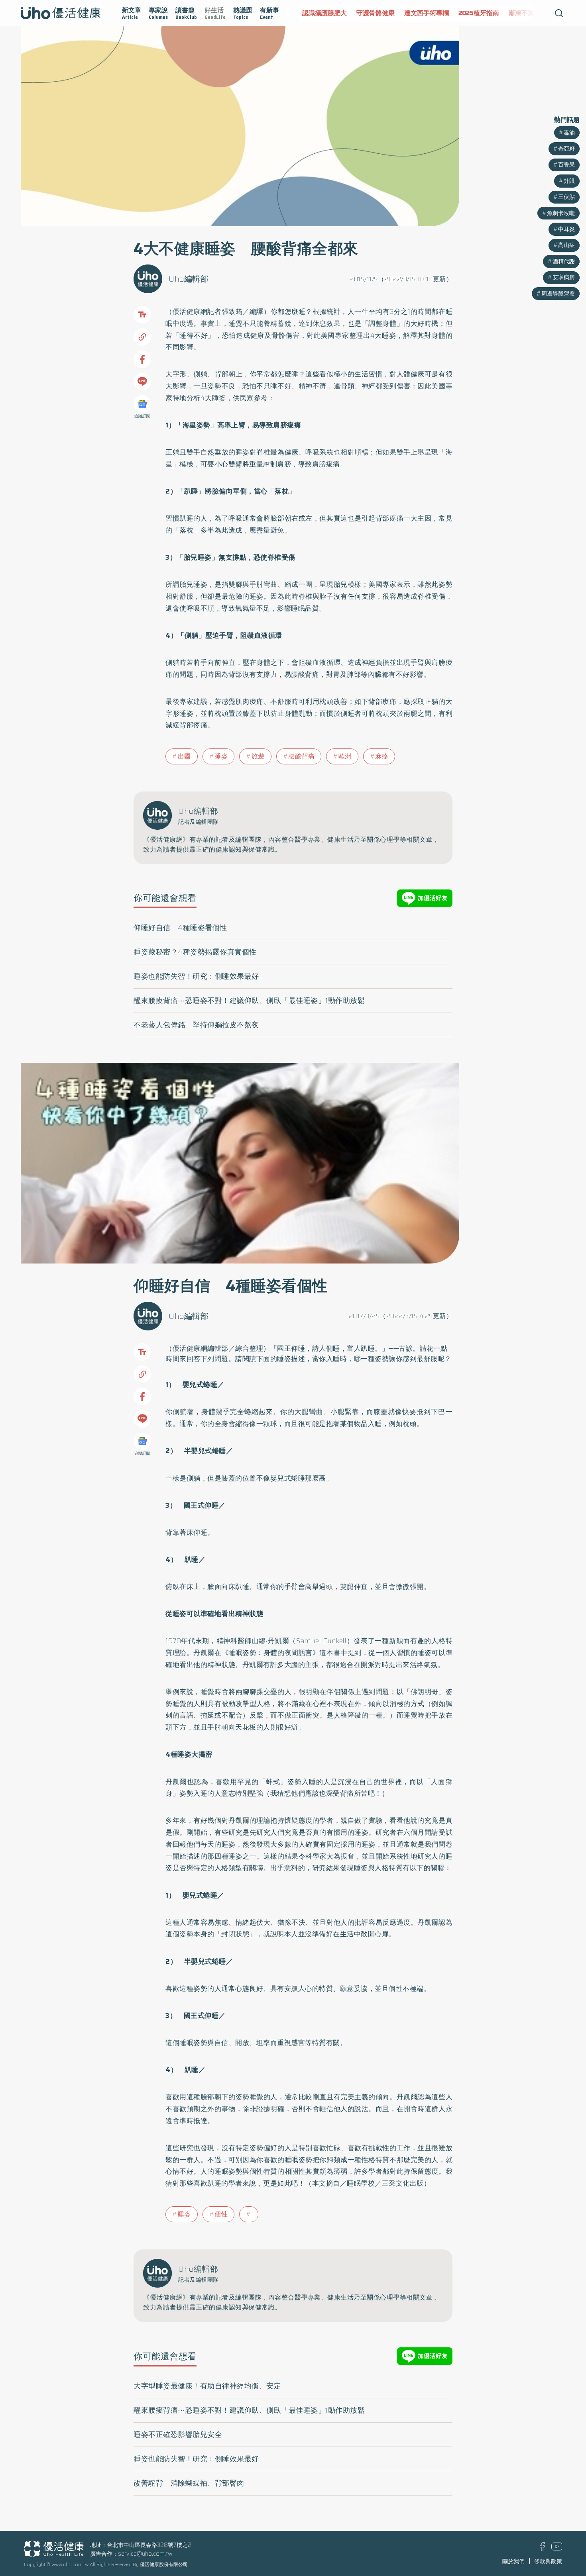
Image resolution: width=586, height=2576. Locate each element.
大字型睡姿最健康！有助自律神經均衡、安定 (207, 2386)
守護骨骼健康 (321, 13)
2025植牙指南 (425, 13)
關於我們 (513, 2561)
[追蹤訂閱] (142, 404)
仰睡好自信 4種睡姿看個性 (180, 928)
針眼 (569, 181)
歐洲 (345, 756)
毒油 (569, 133)
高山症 (566, 245)
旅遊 (258, 756)
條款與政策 (548, 2561)
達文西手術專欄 (372, 13)
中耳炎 (566, 229)
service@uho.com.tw (145, 2554)
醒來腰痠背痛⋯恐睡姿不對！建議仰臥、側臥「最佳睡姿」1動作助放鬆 (249, 1001)
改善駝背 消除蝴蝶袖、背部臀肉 (189, 2483)
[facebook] (542, 2549)
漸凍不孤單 (470, 13)
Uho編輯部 (189, 279)
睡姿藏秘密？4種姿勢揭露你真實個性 (195, 952)
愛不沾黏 (509, 13)
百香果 (566, 165)
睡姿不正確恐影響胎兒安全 (178, 2435)
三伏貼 (566, 197)
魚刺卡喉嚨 (561, 213)
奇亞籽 (566, 149)
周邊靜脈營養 (558, 294)
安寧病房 (564, 277)
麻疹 (382, 756)
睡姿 (221, 756)
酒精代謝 (564, 261)
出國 (184, 756)
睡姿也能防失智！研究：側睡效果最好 (196, 976)
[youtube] (557, 2549)
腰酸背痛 (301, 756)
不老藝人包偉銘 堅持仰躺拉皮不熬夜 (196, 1025)
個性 (221, 2214)
